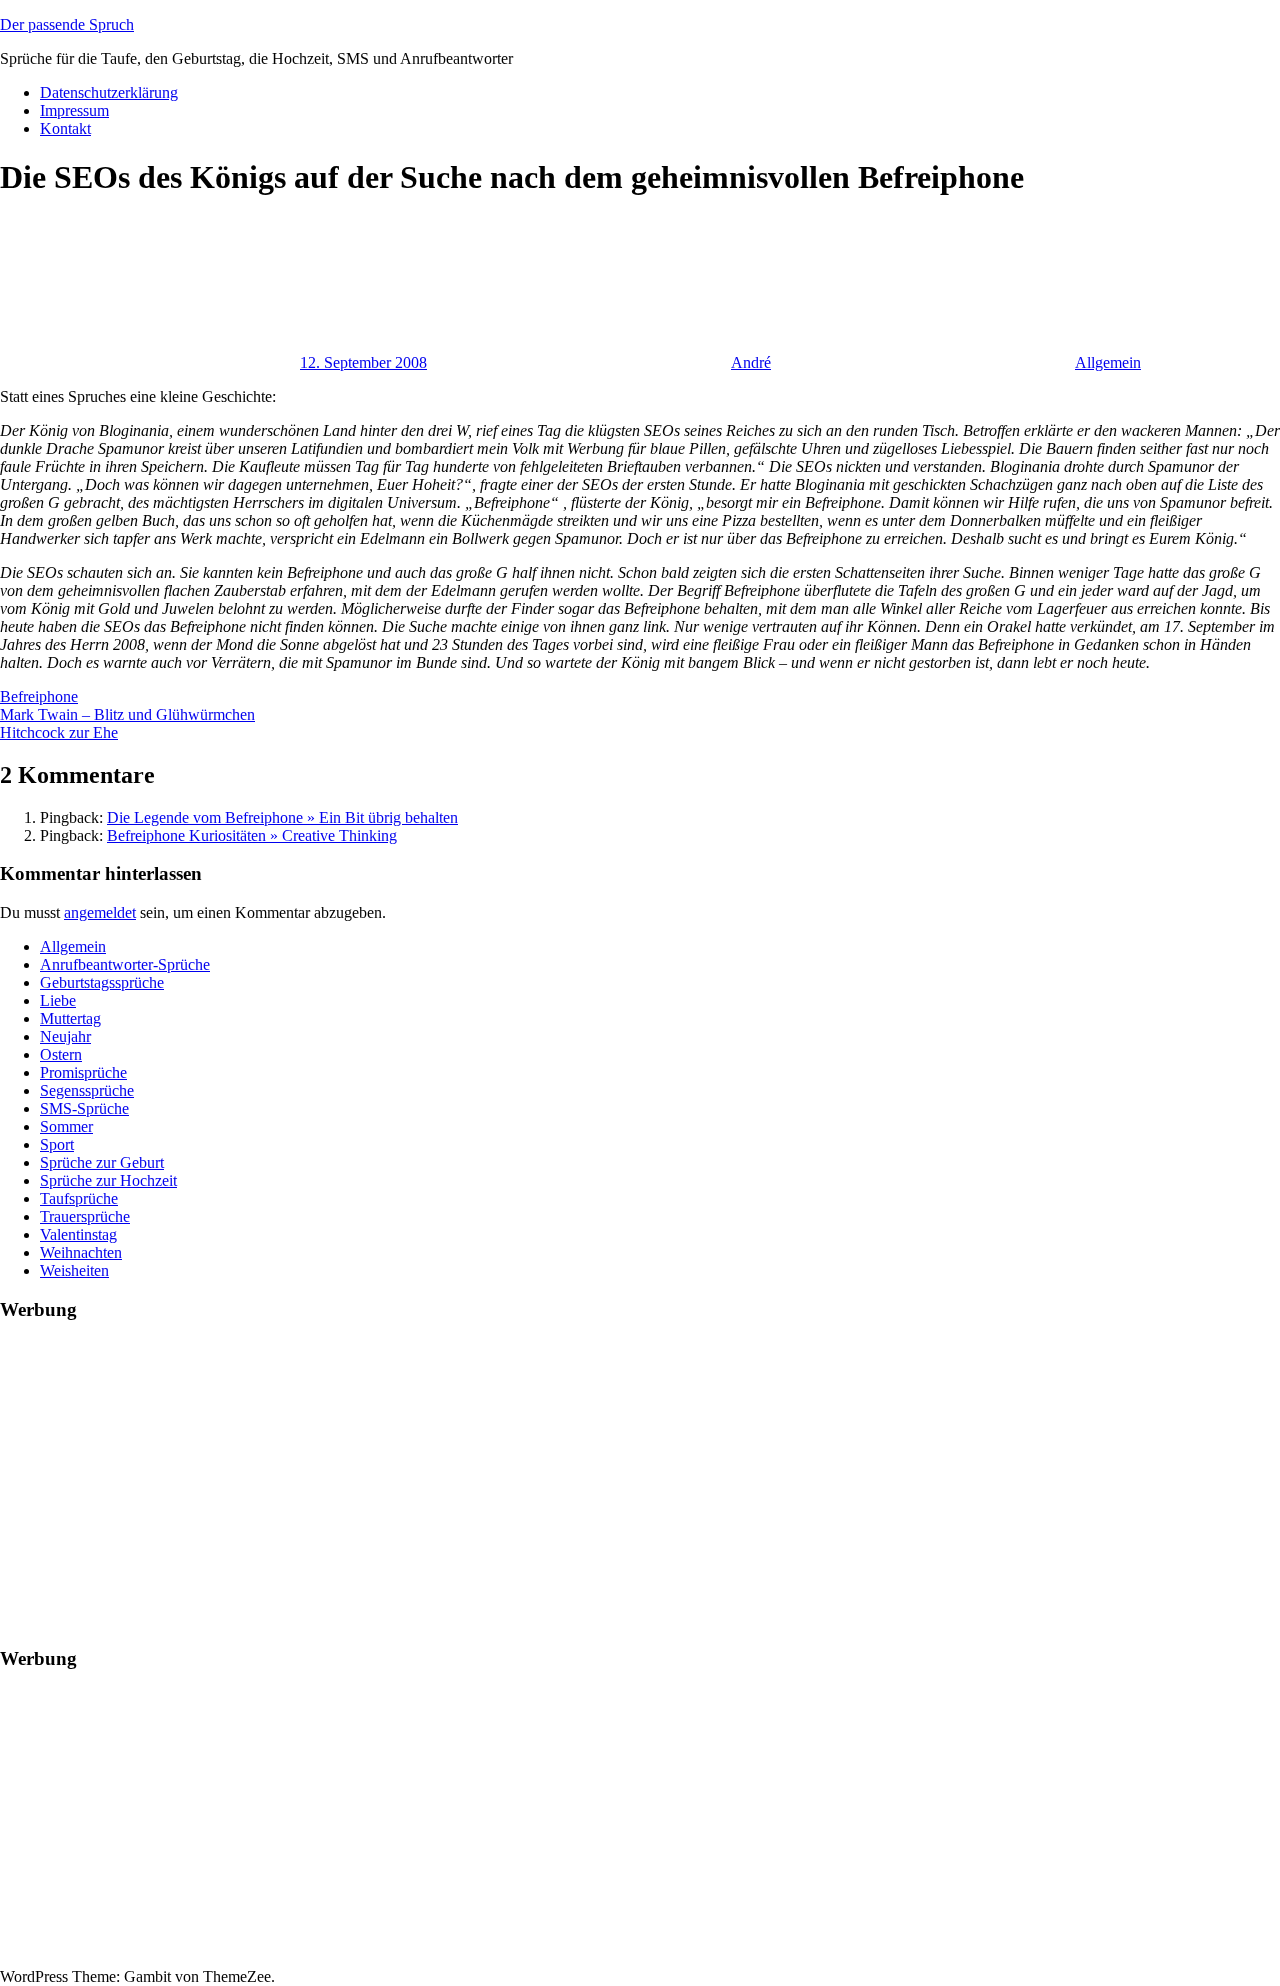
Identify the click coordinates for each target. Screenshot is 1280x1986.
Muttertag (70, 1018)
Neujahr (65, 1036)
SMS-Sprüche (84, 1108)
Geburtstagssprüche (102, 982)
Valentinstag (78, 1234)
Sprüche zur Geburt (102, 1162)
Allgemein (1108, 362)
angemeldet (100, 912)
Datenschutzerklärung (109, 92)
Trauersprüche (85, 1216)
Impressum (74, 110)
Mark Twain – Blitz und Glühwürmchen (127, 714)
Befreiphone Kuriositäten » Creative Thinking (252, 835)
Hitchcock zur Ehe (59, 732)
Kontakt (65, 128)
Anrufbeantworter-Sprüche (125, 964)
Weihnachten (81, 1252)
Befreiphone (39, 696)
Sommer (66, 1126)
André (751, 362)
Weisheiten (74, 1270)
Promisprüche (83, 1072)
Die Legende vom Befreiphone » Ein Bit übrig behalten (282, 817)
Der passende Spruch (67, 24)
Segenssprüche (87, 1090)
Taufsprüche (79, 1198)
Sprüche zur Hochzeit (108, 1180)
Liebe (58, 1000)
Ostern (61, 1054)
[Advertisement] (600, 1480)
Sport (57, 1144)
